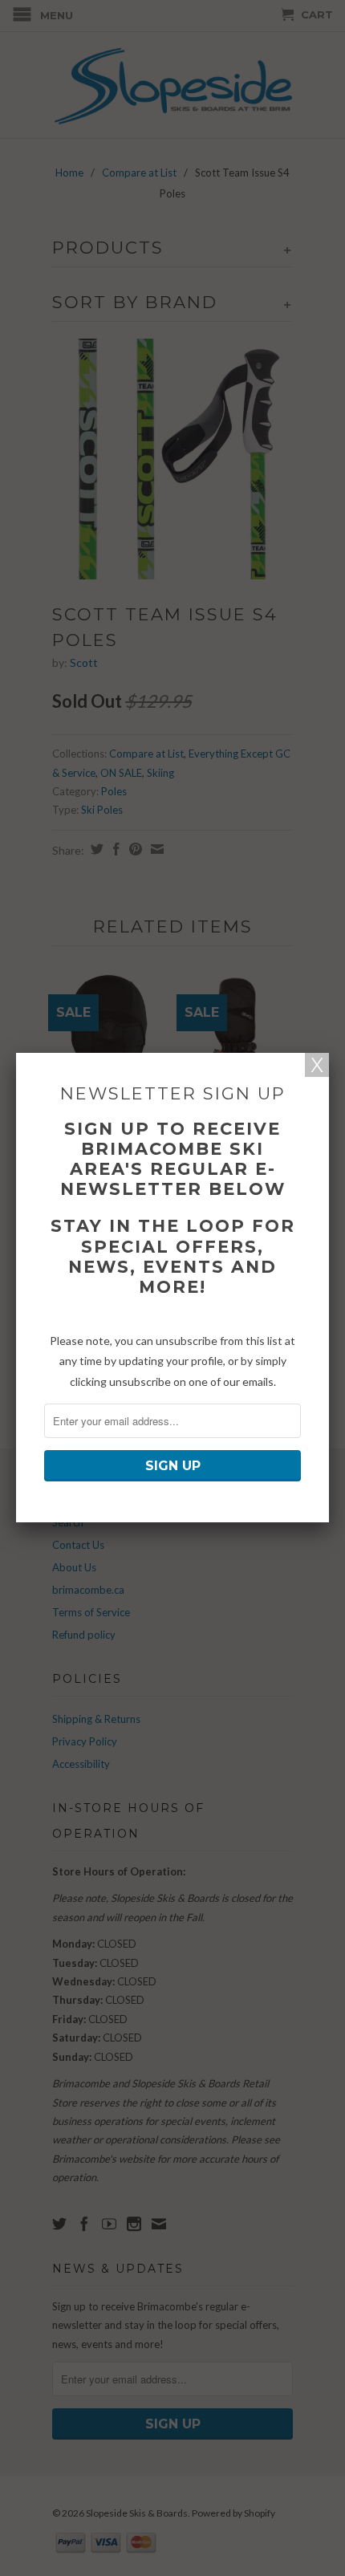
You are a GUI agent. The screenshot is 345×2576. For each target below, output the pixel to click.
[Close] (317, 1065)
